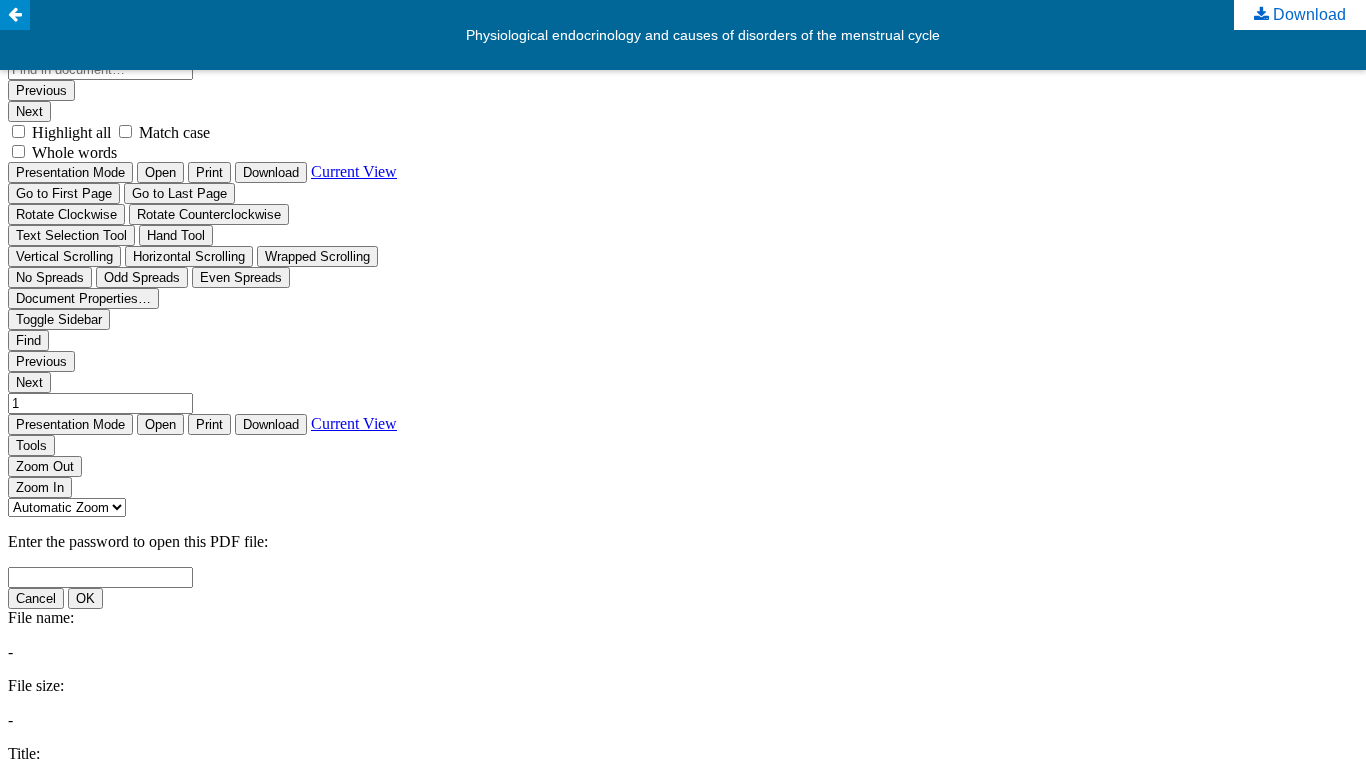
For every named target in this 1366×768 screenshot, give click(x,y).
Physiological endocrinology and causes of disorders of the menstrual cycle (703, 35)
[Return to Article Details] (15, 15)
